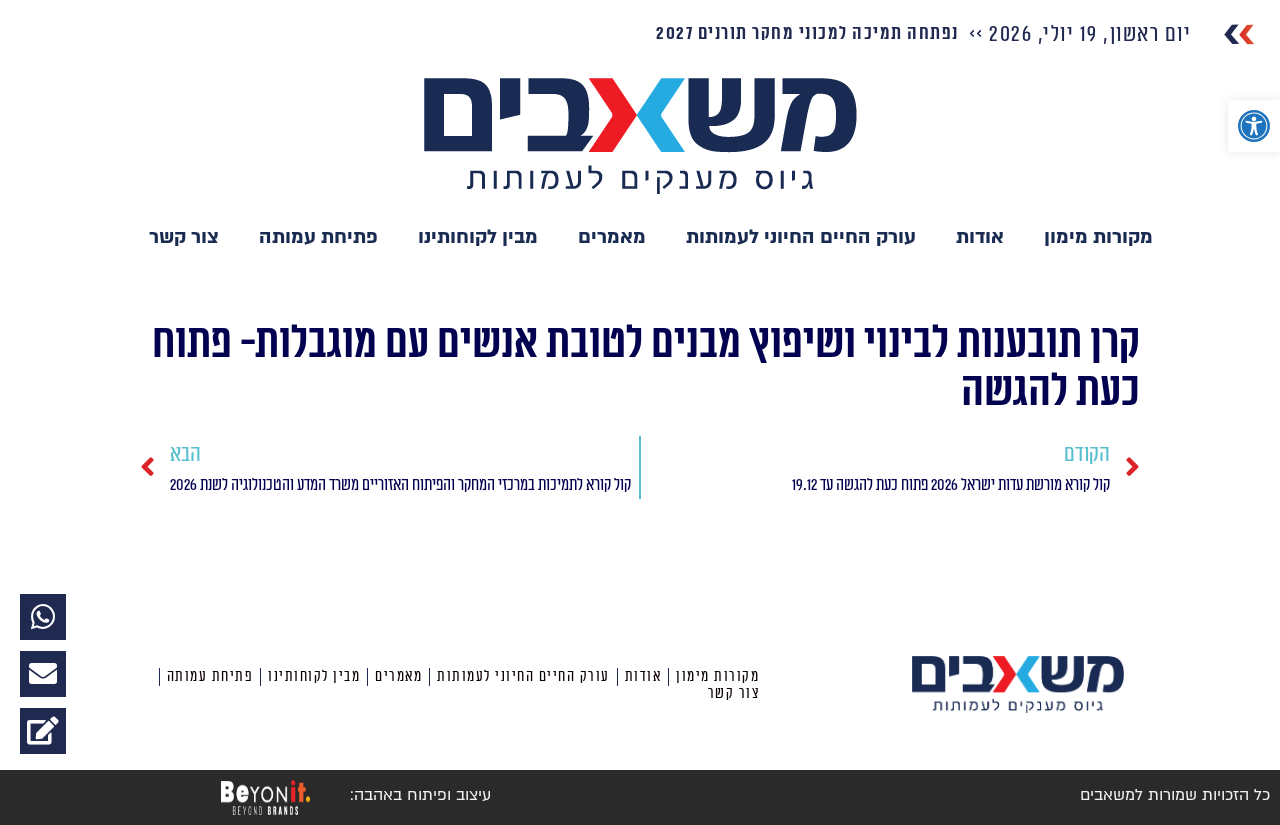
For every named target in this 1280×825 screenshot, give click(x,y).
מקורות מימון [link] (1098, 237)
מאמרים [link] (612, 237)
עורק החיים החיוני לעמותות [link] (801, 237)
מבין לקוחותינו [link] (478, 237)
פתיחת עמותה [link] (318, 237)
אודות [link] (980, 237)
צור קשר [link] (184, 237)
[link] (1254, 126)
